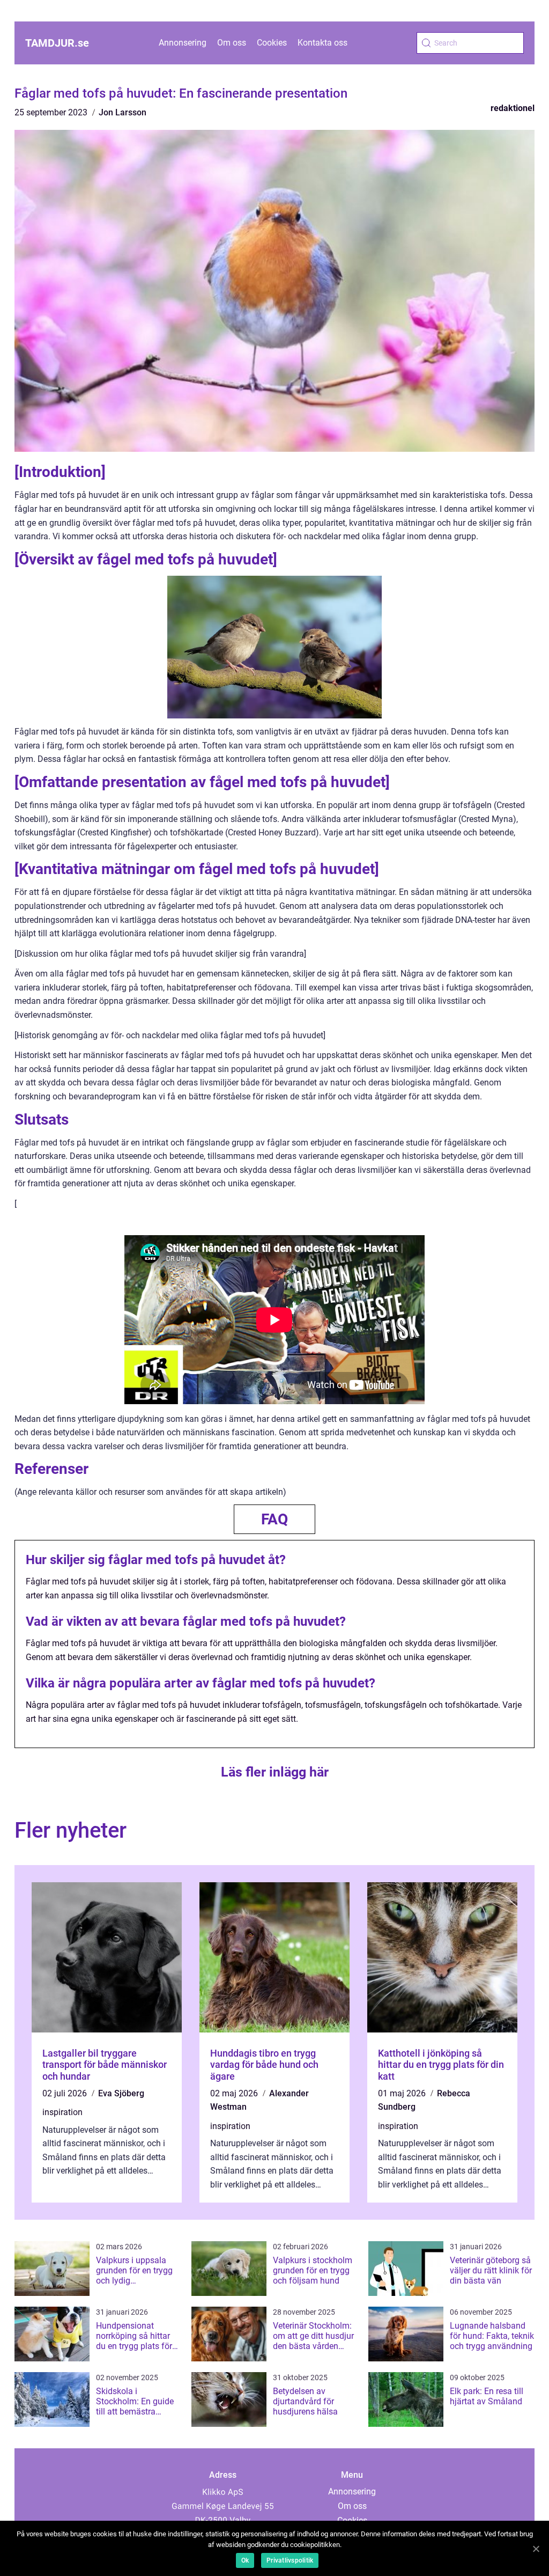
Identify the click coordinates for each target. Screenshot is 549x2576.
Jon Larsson (123, 112)
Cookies (272, 43)
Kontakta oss (322, 43)
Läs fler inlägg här (275, 1772)
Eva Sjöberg (121, 2093)
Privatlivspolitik (290, 2560)
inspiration (62, 2112)
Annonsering (183, 43)
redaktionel (513, 108)
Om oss (232, 43)
